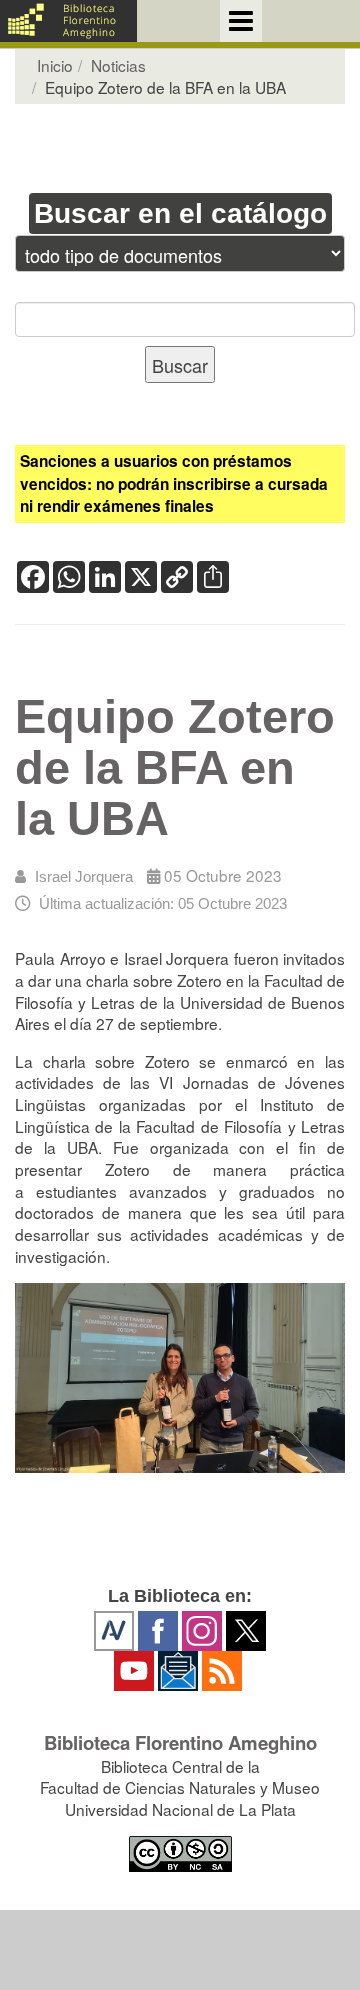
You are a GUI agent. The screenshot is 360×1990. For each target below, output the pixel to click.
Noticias (118, 65)
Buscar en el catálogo (180, 213)
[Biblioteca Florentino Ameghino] (68, 21)
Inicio (55, 65)
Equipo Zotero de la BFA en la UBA (175, 768)
